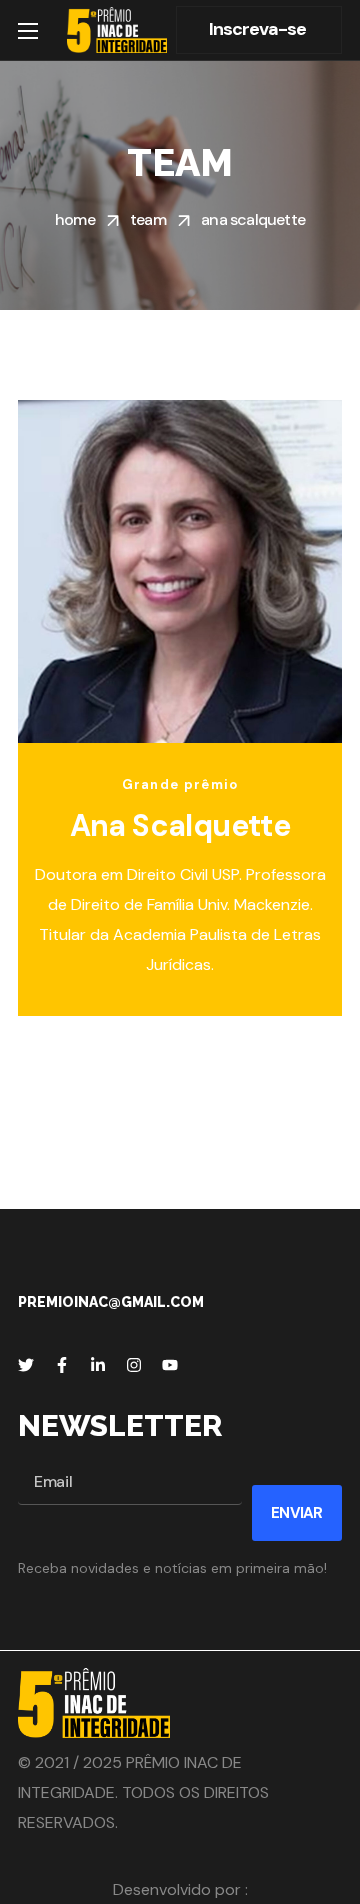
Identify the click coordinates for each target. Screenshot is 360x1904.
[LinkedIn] (98, 1365)
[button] (259, 30)
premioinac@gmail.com (111, 1302)
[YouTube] (170, 1365)
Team (148, 219)
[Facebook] (62, 1365)
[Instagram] (134, 1365)
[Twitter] (26, 1365)
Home (75, 219)
